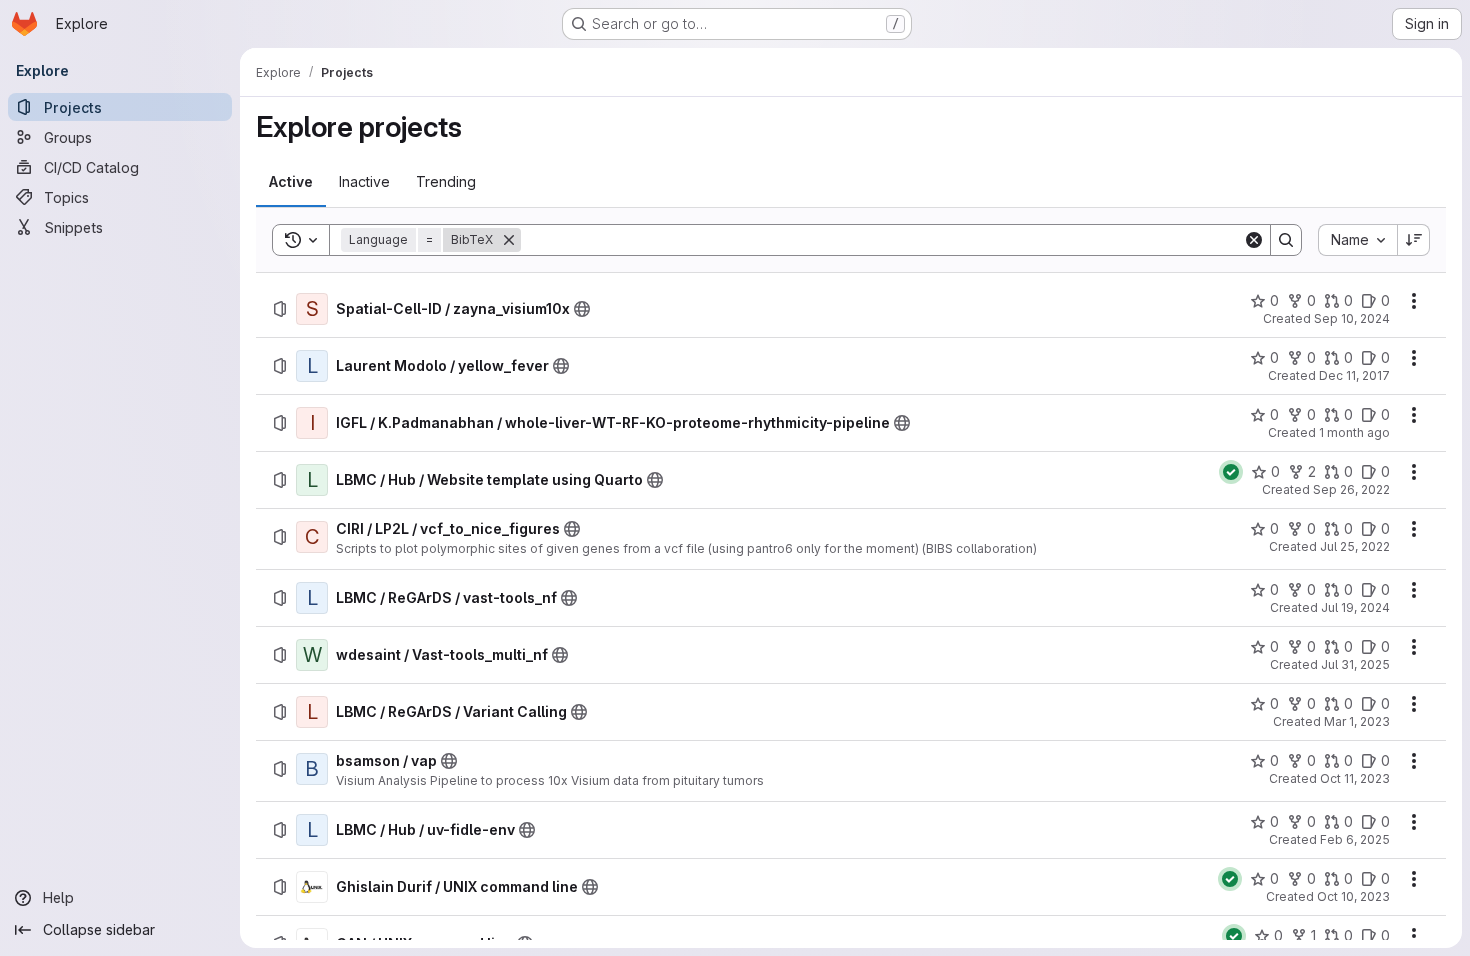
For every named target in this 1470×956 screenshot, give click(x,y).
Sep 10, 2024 (1352, 318)
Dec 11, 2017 (1354, 375)
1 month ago (1354, 432)
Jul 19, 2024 (1355, 607)
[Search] (1286, 240)
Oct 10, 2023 (1353, 896)
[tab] (291, 182)
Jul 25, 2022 (1355, 546)
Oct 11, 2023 (1355, 778)
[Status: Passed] (1231, 472)
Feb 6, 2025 (1355, 839)
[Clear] (1254, 240)
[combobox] (1357, 240)
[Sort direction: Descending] (1414, 240)
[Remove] (509, 240)
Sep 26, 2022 (1351, 489)
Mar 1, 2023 (1357, 721)
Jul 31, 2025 (1355, 664)
